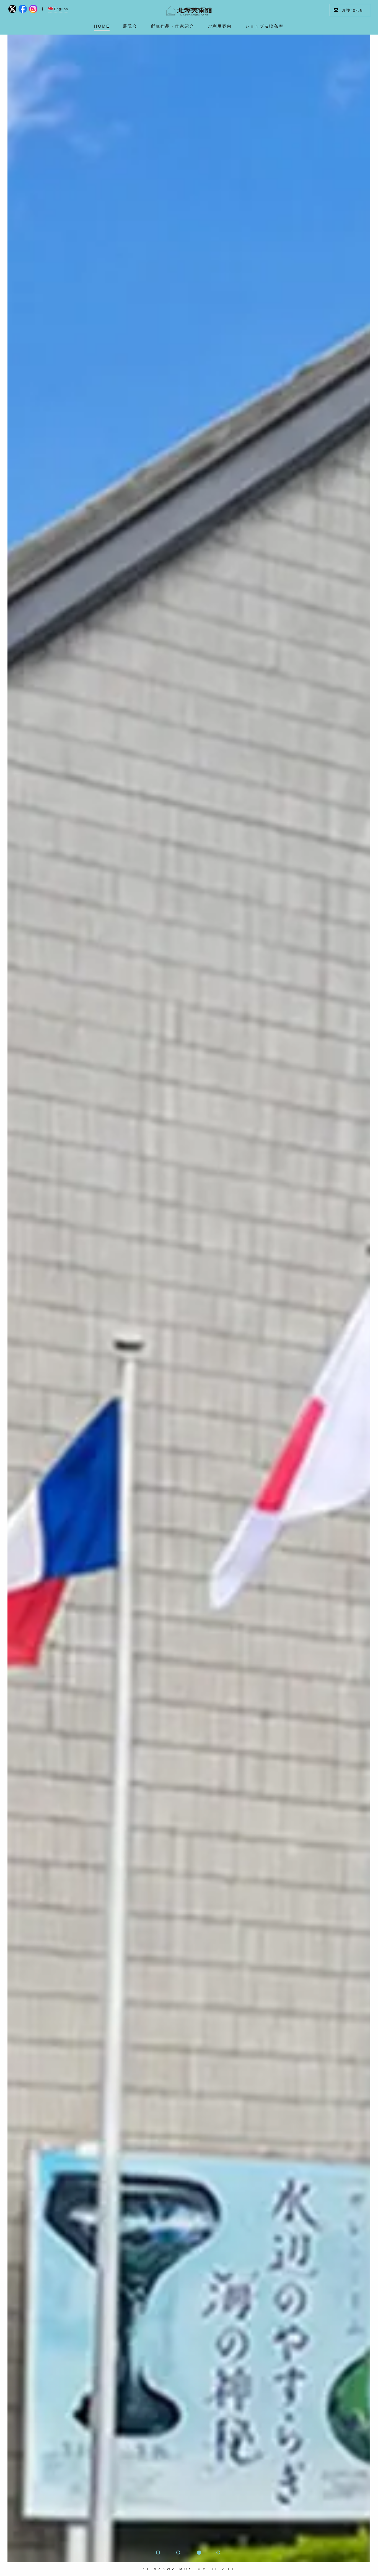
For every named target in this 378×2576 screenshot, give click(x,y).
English (61, 9)
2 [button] (179, 2553)
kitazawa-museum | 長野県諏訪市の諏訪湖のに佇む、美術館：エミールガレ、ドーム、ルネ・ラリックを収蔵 (189, 11)
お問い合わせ (352, 10)
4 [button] (219, 2553)
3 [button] (199, 2553)
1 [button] (159, 2553)
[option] (189, 1298)
